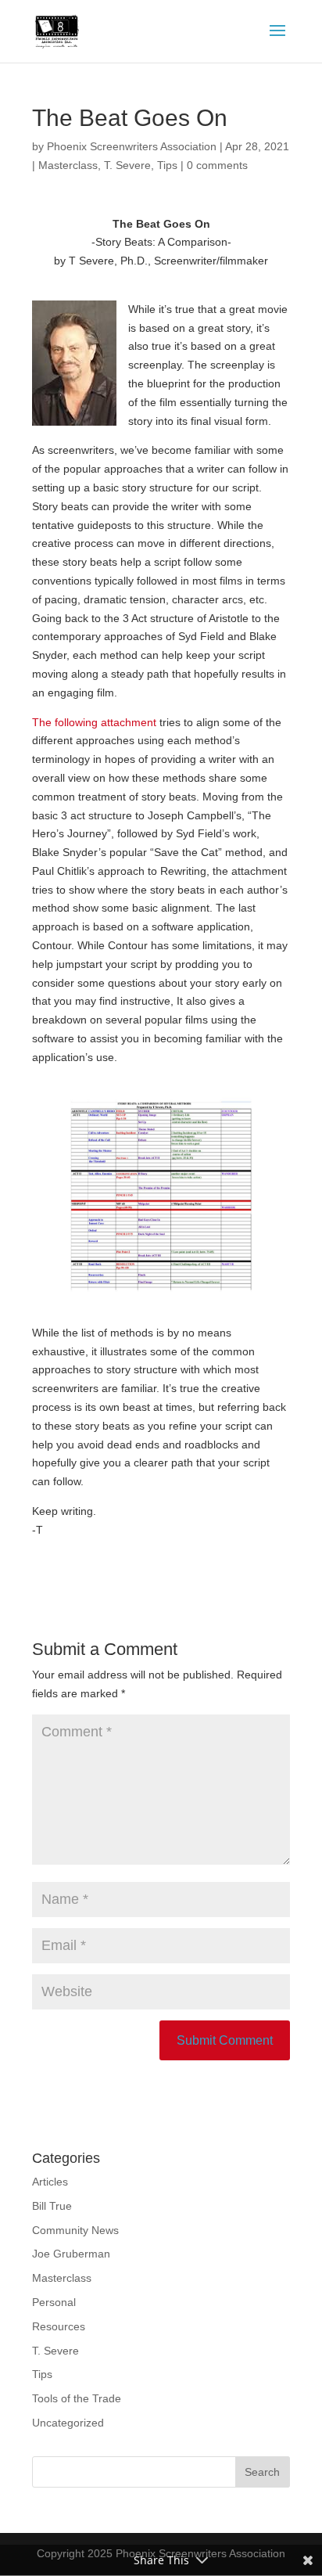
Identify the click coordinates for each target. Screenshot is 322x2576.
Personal (54, 2302)
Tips (167, 165)
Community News (75, 2230)
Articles (50, 2182)
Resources (59, 2326)
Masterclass (68, 165)
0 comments (217, 165)
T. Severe (127, 165)
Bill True (52, 2206)
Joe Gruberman (71, 2254)
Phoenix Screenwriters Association (132, 146)
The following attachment (94, 722)
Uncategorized (68, 2423)
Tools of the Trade (77, 2398)
